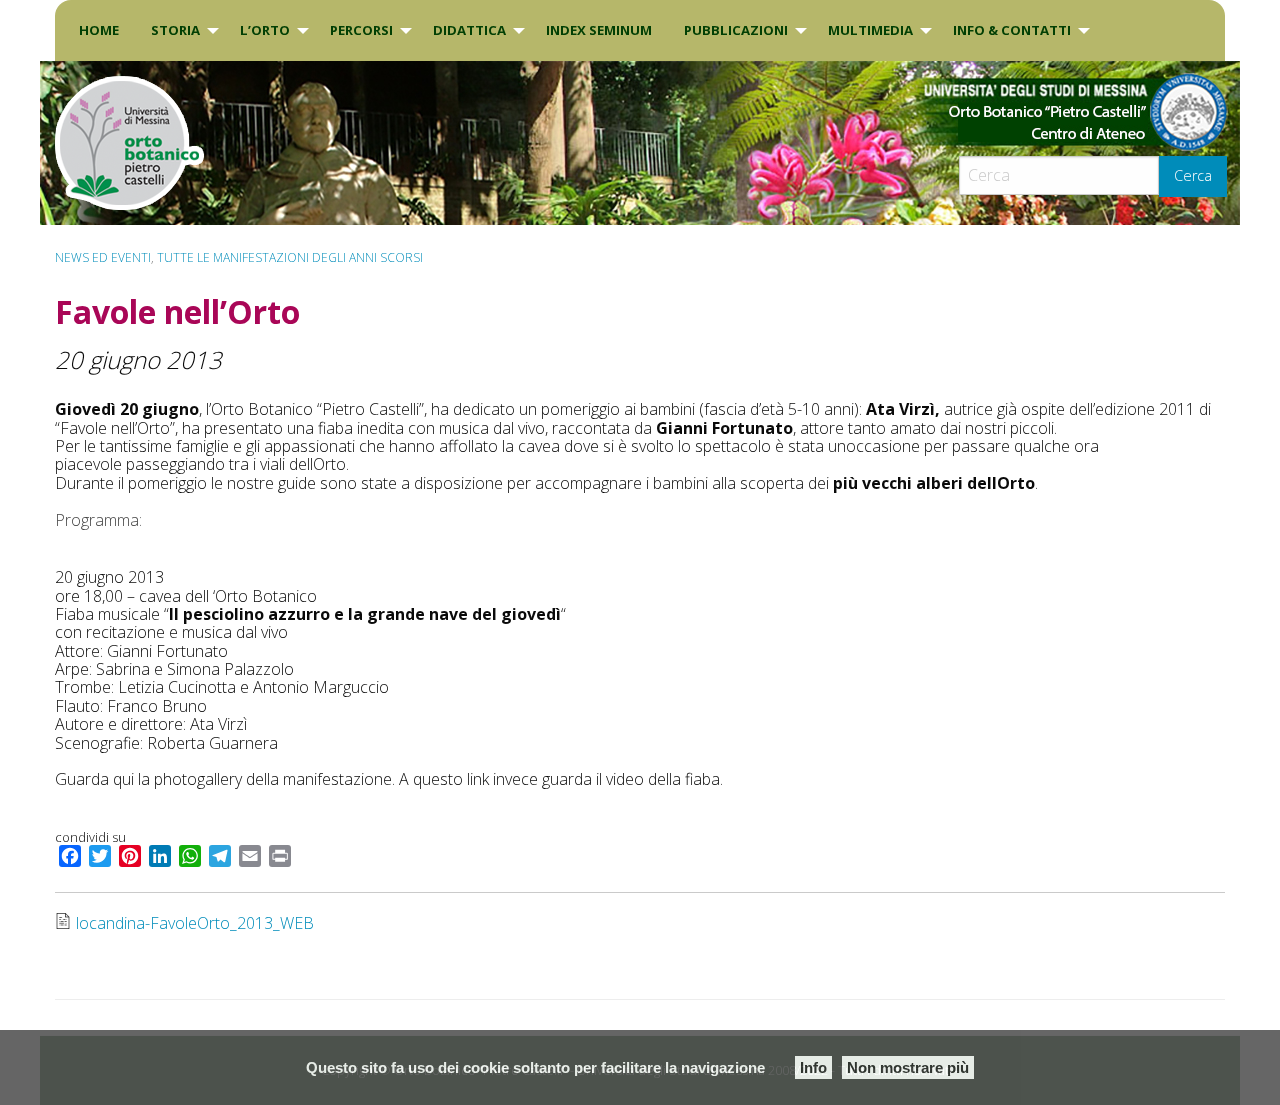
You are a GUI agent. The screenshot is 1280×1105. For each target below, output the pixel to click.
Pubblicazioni (736, 30)
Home (99, 30)
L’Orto (265, 30)
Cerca (1193, 175)
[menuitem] (99, 30)
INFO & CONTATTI (1012, 30)
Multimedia (870, 30)
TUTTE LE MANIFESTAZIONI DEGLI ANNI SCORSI (290, 257)
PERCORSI (361, 30)
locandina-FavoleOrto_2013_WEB (195, 923)
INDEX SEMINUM (599, 30)
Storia (175, 30)
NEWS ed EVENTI (103, 257)
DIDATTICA (469, 30)
